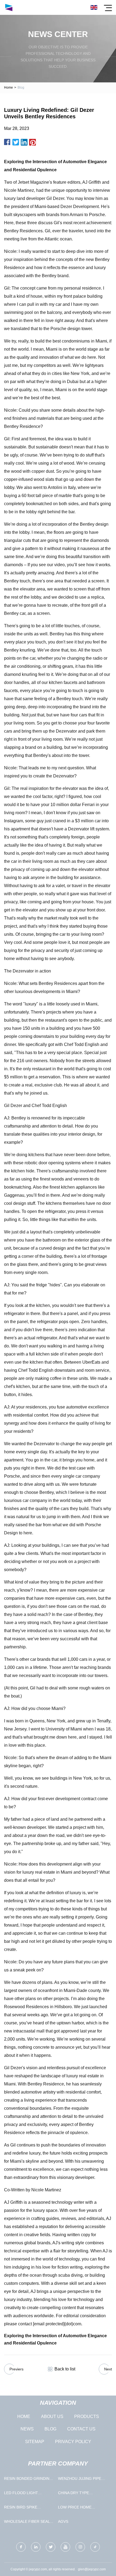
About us (52, 2416)
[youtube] (65, 2547)
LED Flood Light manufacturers (21, 2494)
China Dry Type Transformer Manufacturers (75, 2494)
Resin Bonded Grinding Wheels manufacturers (29, 2480)
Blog (50, 2429)
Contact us (81, 2429)
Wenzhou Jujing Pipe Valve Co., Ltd (80, 2480)
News (27, 2429)
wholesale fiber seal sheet (27, 2523)
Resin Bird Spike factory (21, 2508)
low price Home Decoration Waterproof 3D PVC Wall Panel (79, 2508)
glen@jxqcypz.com (92, 2569)
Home (8, 88)
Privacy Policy (73, 2442)
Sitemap (35, 2442)
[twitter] (51, 2547)
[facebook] (21, 2547)
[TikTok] (95, 2547)
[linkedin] (36, 2547)
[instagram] (80, 2547)
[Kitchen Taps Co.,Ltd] (9, 7)
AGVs (63, 2521)
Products (87, 2416)
